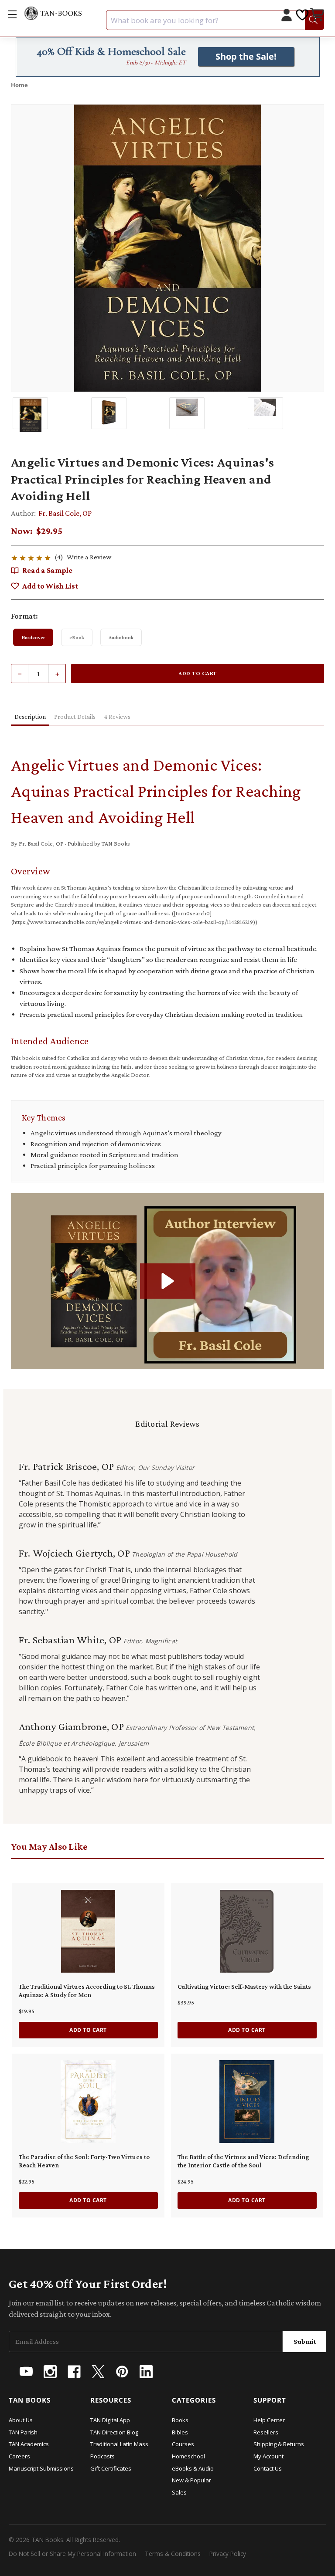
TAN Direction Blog (114, 2432)
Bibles (180, 2432)
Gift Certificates (111, 2468)
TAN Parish (23, 2432)
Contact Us (268, 2468)
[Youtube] (26, 2372)
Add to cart (88, 2030)
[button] (168, 1281)
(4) (59, 557)
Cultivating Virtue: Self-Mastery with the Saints (244, 1987)
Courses (183, 2444)
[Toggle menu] (12, 14)
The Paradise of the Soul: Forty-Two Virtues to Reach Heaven (84, 2161)
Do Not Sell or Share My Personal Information (72, 2554)
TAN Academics (29, 2444)
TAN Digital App (110, 2420)
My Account (268, 2456)
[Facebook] (74, 2372)
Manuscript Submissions (41, 2468)
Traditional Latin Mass (119, 2444)
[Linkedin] (146, 2372)
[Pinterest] (122, 2372)
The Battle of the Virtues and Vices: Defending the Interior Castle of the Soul (243, 2161)
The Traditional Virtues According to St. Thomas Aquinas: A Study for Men (87, 1991)
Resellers (266, 2432)
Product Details (75, 717)
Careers (19, 2456)
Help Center (269, 2420)
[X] (98, 2372)
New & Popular (191, 2480)
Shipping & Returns (279, 2444)
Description (30, 717)
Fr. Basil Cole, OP (65, 513)
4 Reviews (117, 717)
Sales (179, 2492)
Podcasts (103, 2456)
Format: (24, 616)
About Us (21, 2420)
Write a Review (89, 557)
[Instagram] (50, 2372)
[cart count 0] (318, 16)
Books (180, 2420)
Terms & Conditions (173, 2554)
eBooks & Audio (193, 2468)
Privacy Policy (228, 2554)
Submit (305, 2341)
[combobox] (215, 20)
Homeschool (188, 2456)
